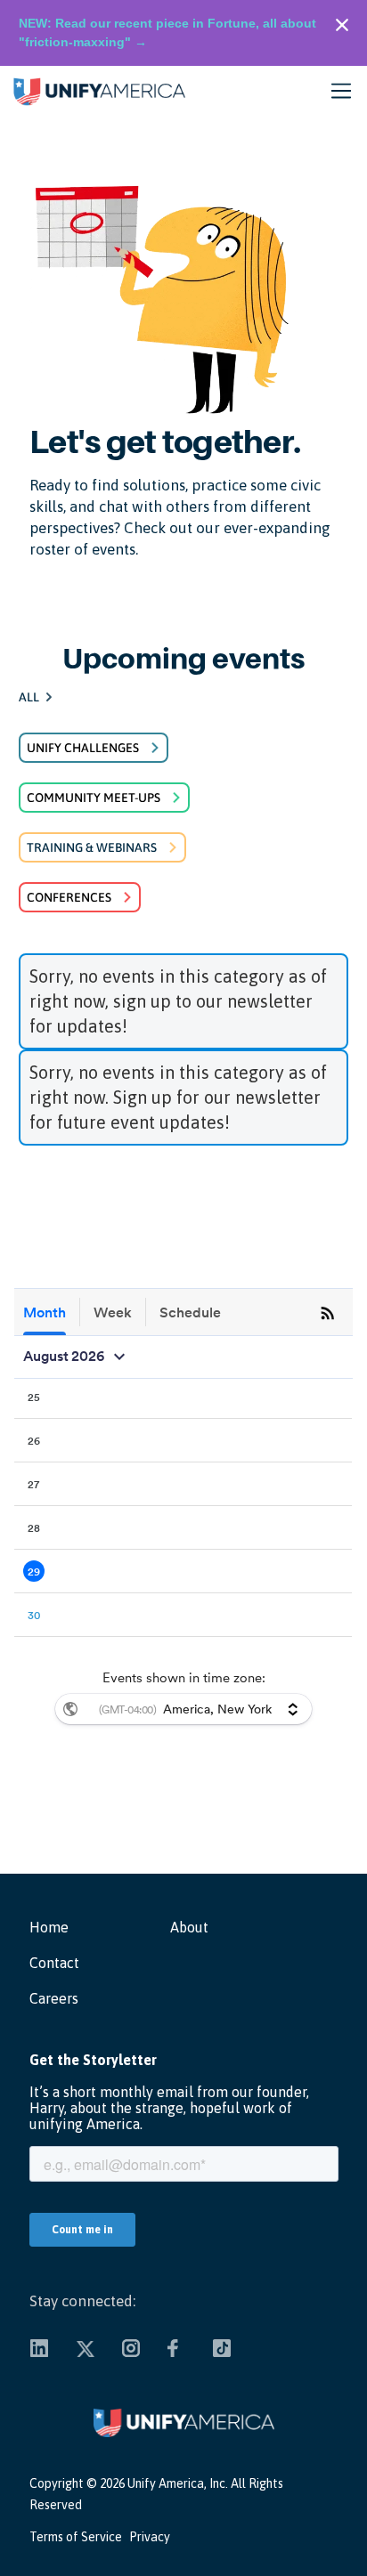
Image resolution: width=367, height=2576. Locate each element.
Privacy (150, 2537)
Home (49, 1927)
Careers (54, 1998)
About (189, 1927)
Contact (54, 1963)
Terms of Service (76, 2537)
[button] (347, 91)
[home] (94, 91)
